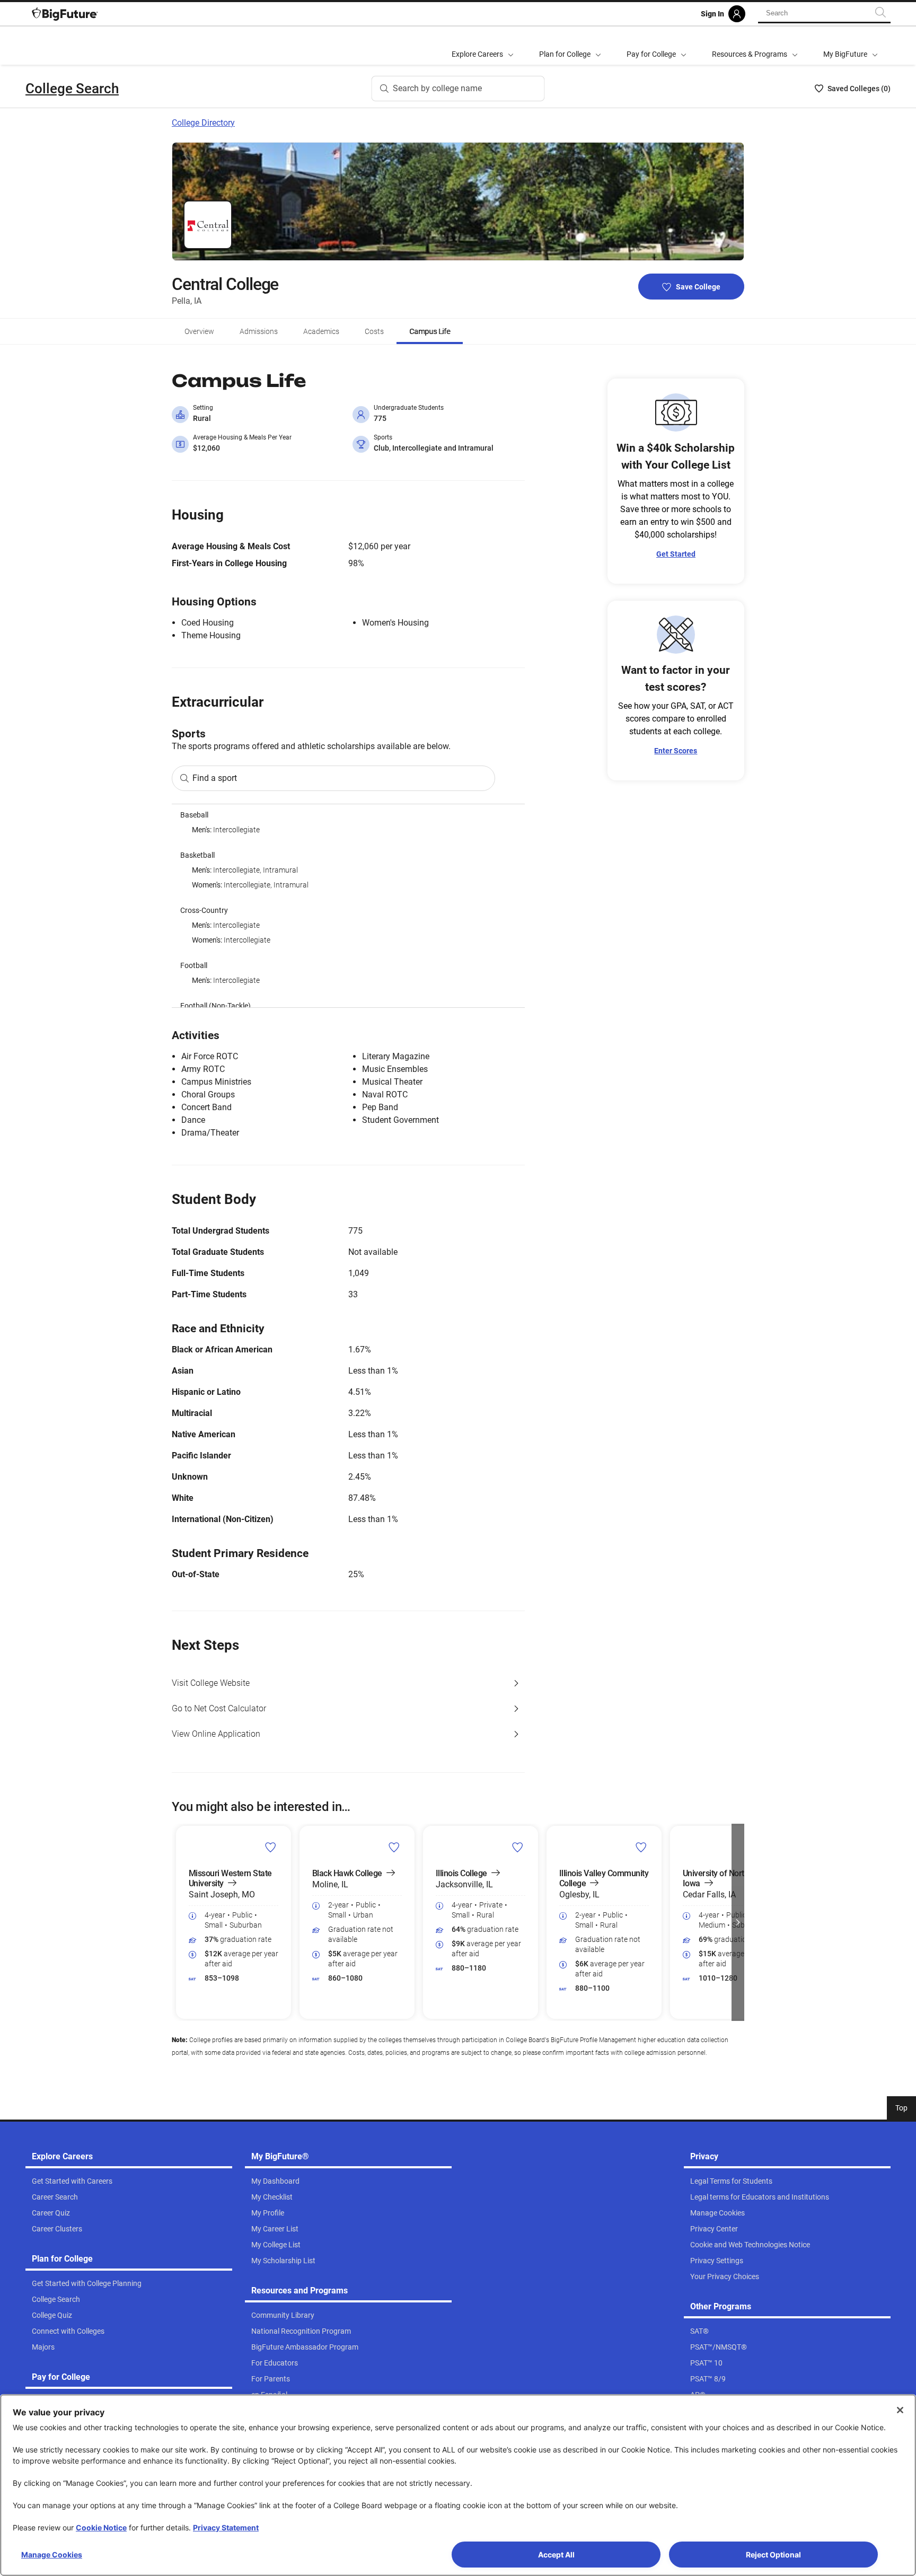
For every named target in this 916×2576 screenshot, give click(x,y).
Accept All (556, 2555)
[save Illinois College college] (518, 1847)
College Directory (203, 123)
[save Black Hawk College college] (394, 1847)
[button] (178, 1922)
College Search (72, 89)
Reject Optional (773, 2555)
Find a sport (215, 778)
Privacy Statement (226, 2527)
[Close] (900, 2410)
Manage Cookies (52, 2555)
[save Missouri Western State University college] (271, 1847)
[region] (348, 906)
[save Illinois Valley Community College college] (641, 1847)
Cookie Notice (101, 2527)
